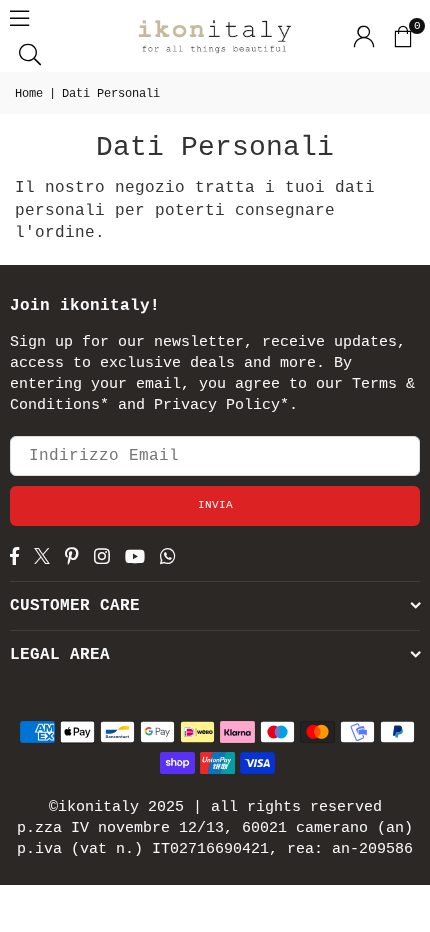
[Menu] (19, 18)
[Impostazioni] (364, 36)
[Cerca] (30, 54)
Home (29, 94)
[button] (402, 36)
